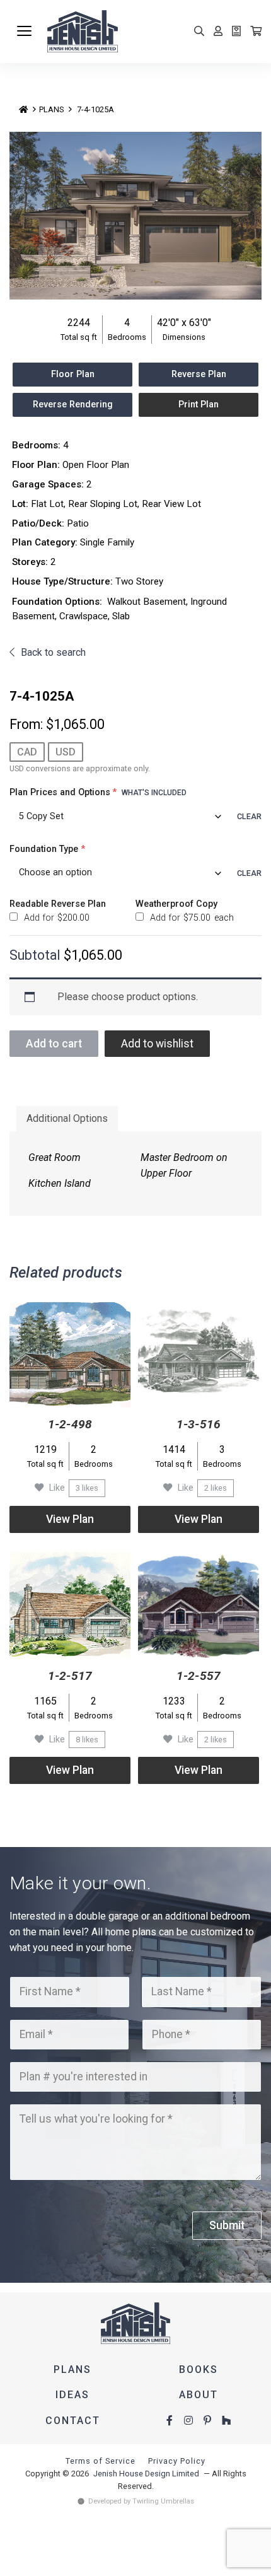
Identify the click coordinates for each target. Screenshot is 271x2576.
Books (199, 2369)
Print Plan (199, 405)
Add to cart (54, 1044)
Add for (55, 918)
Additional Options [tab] (67, 1118)
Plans (51, 109)
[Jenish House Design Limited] (154, 32)
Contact (73, 2421)
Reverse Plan (199, 374)
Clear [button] (249, 816)
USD (66, 752)
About (199, 2395)
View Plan (70, 1519)
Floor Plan (73, 374)
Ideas (72, 2395)
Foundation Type (47, 849)
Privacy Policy (177, 2461)
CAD (27, 752)
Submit (227, 2225)
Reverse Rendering (73, 405)
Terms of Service (101, 2461)
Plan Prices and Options (98, 792)
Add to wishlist (157, 1044)
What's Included (154, 793)
